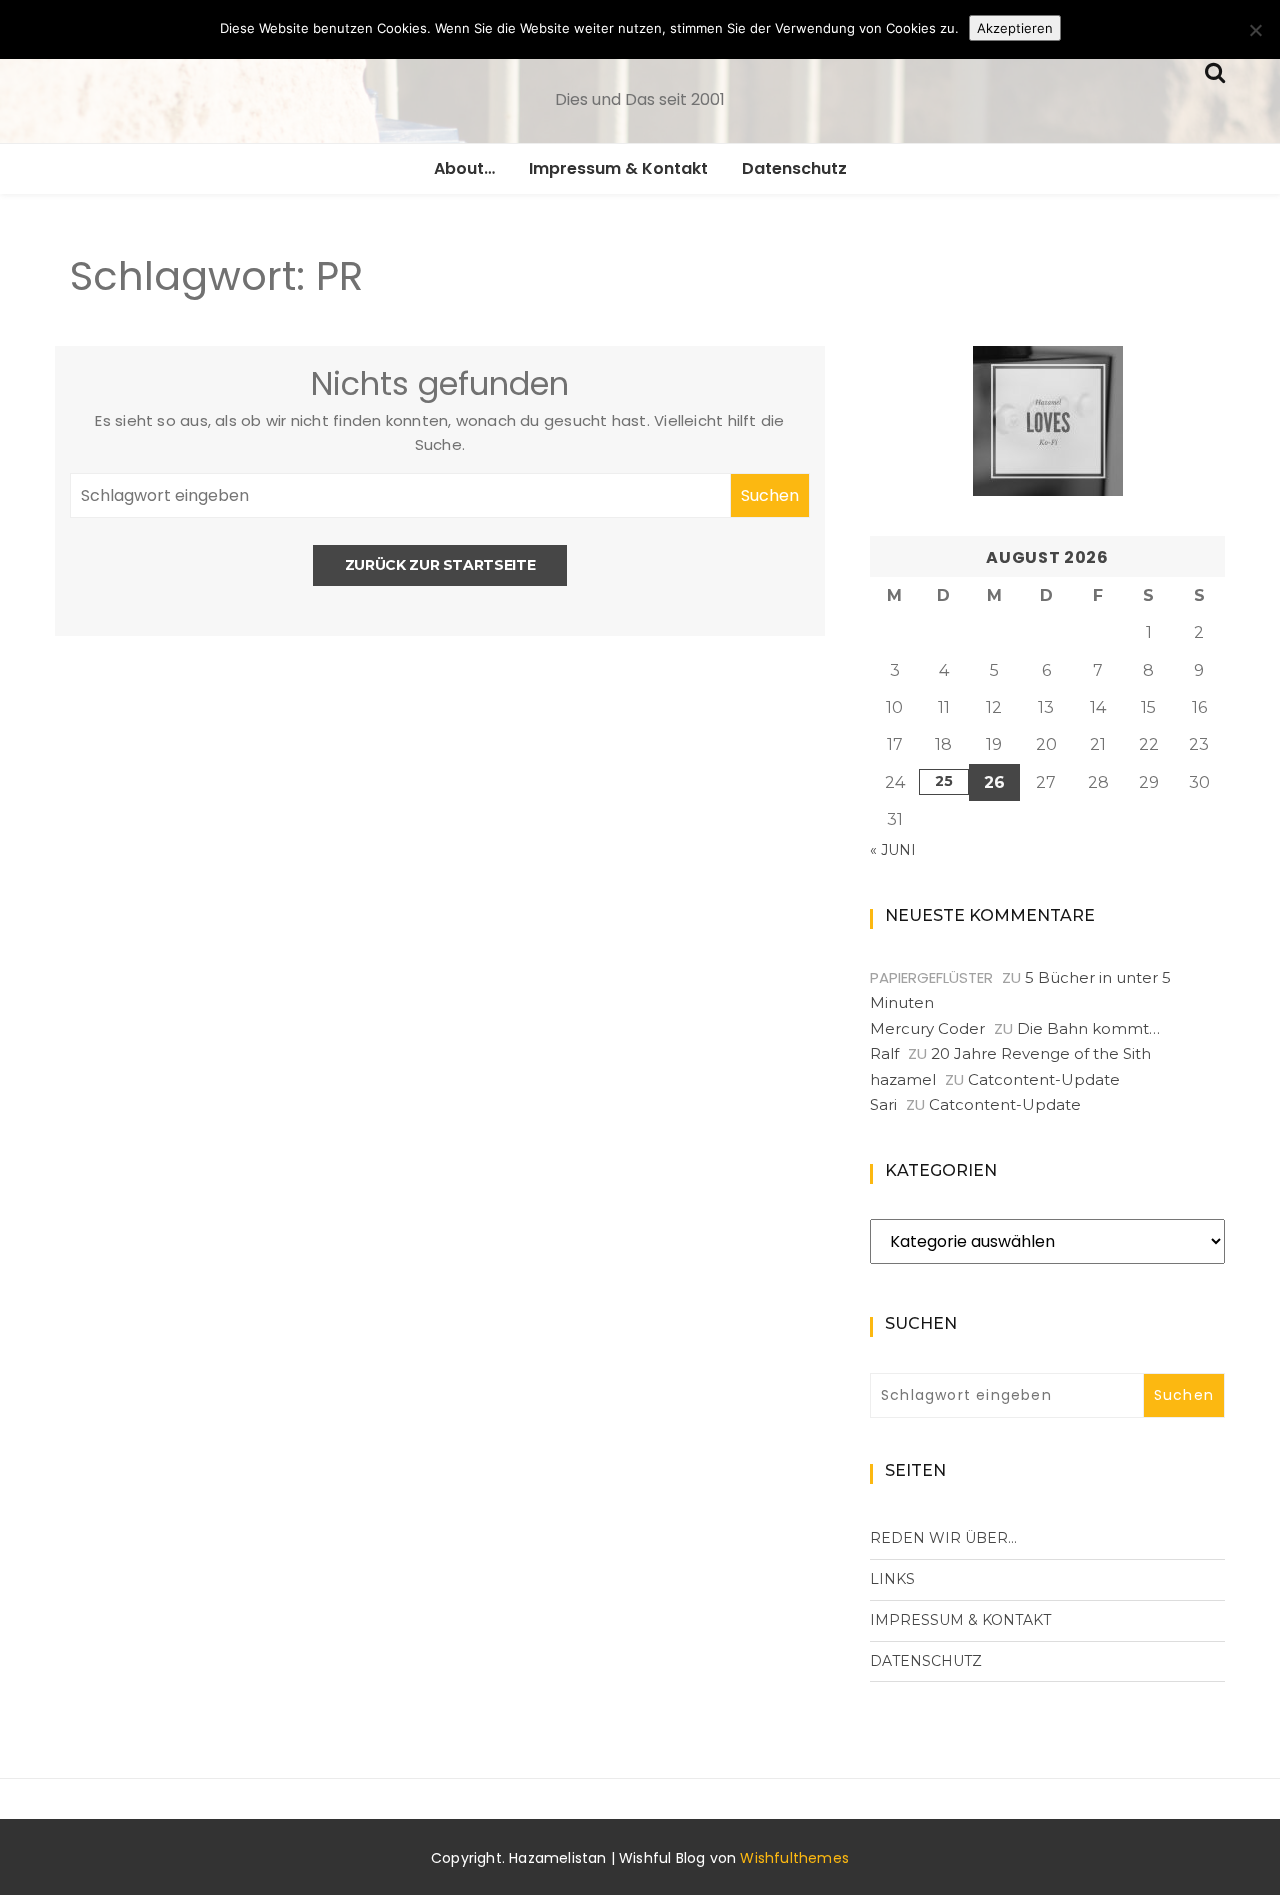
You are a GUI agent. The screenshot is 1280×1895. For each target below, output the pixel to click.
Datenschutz (794, 168)
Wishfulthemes (794, 1858)
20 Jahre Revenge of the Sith (1041, 1053)
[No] (1255, 30)
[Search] (1215, 70)
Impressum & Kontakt (618, 168)
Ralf (884, 1053)
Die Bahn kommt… (1088, 1028)
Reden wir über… (943, 1538)
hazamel (903, 1079)
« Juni (893, 850)
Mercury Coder (927, 1028)
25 (944, 781)
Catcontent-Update (1044, 1079)
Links (892, 1579)
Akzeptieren (1015, 28)
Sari (883, 1104)
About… (464, 168)
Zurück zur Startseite (440, 565)
